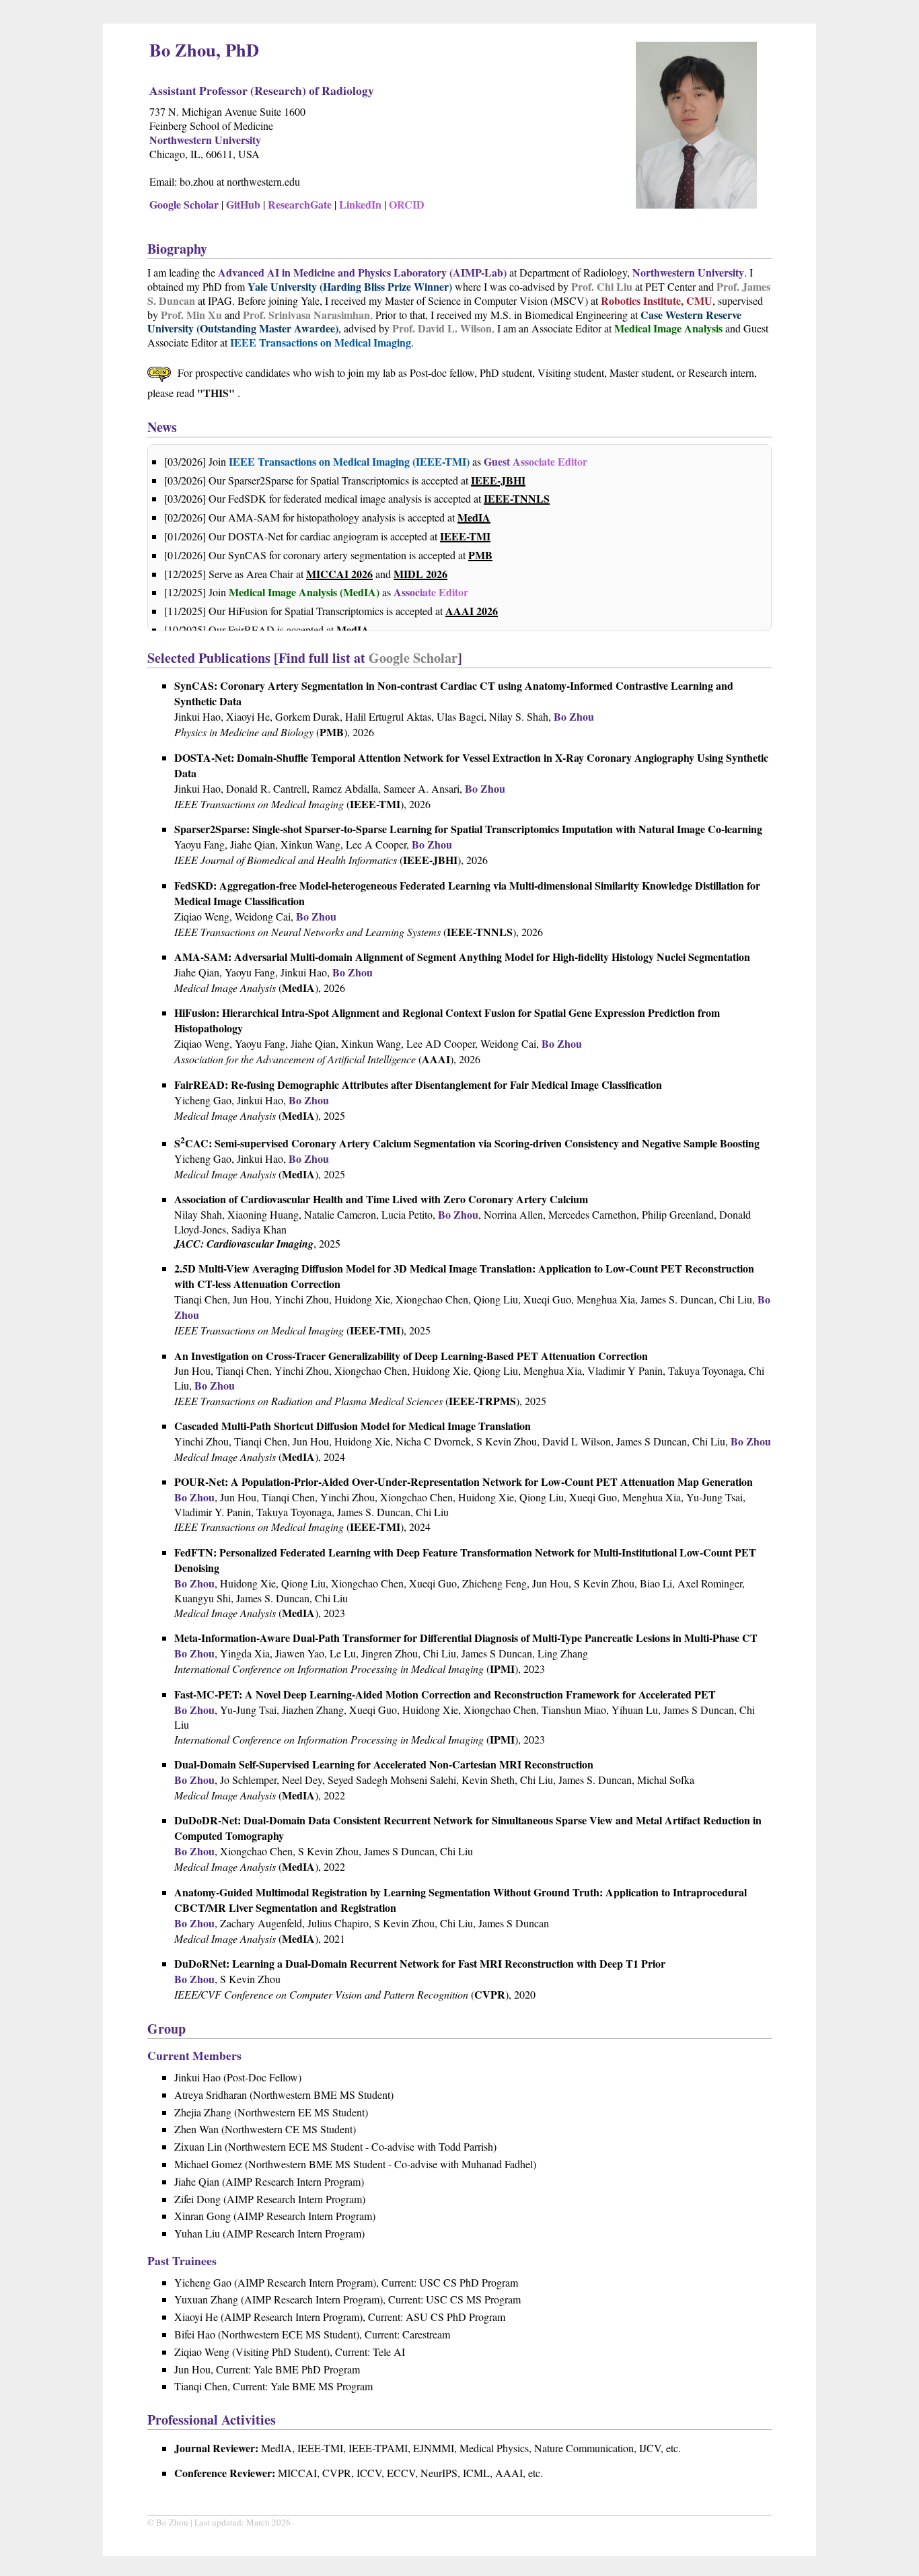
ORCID (407, 204)
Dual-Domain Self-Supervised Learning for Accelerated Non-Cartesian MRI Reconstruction (384, 1764)
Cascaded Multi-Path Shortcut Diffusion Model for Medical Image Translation (353, 1426)
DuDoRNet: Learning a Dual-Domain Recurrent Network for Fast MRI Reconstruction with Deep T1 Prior (420, 1963)
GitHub (243, 204)
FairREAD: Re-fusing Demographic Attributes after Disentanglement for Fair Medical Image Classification (418, 1084)
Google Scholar (184, 204)
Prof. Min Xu (191, 315)
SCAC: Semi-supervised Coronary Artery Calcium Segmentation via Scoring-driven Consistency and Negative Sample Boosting (467, 1143)
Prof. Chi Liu (602, 286)
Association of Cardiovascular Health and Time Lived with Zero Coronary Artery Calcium (381, 1199)
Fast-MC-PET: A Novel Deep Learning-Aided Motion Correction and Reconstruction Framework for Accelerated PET (445, 1694)
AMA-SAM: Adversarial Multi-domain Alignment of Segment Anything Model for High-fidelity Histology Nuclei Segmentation (462, 957)
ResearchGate (300, 204)
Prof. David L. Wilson (442, 328)
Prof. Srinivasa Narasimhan (306, 315)
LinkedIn (360, 204)
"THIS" (217, 393)
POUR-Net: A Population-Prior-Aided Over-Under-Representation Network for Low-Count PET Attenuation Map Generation (464, 1481)
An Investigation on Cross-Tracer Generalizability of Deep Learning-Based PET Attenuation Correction (411, 1356)
